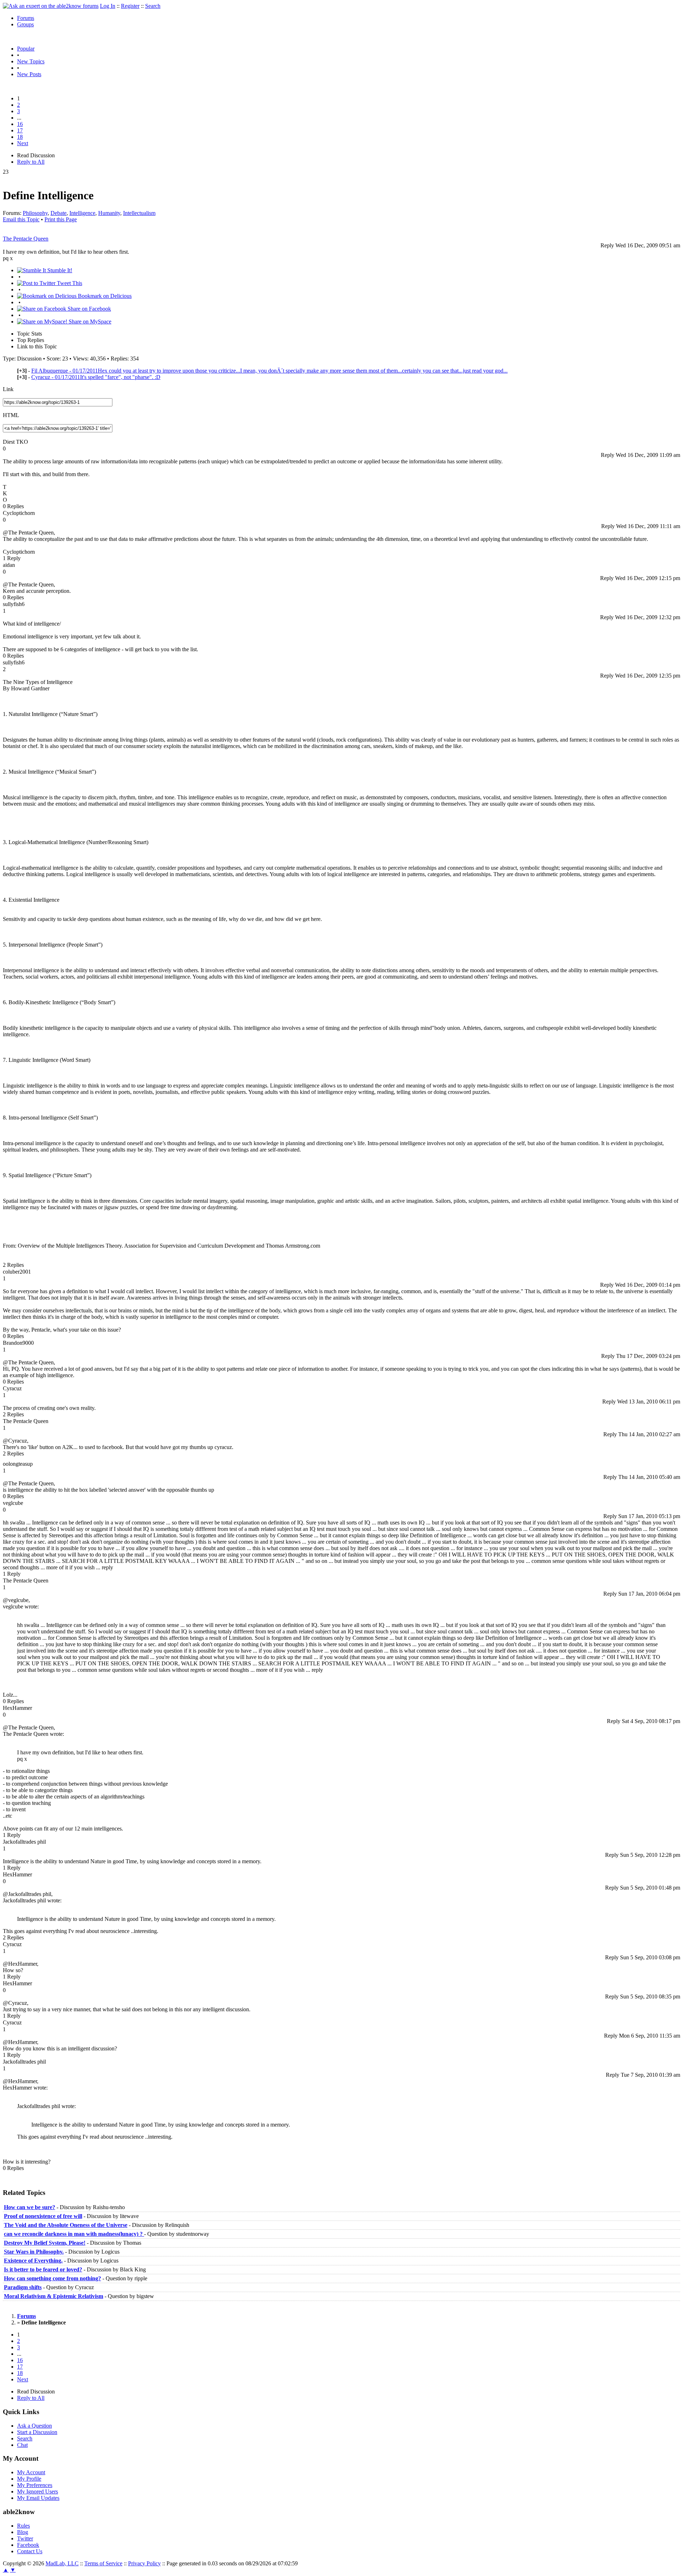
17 (20, 130)
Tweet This (69, 283)
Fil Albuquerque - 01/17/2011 (269, 371)
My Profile (29, 2479)
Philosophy (35, 213)
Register (130, 6)
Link (8, 389)
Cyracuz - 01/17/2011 (96, 377)
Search (153, 6)
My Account (31, 2472)
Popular (26, 49)
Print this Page (61, 219)
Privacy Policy (144, 2563)
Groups (25, 24)
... (19, 118)
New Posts (29, 74)
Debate (59, 213)
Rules (23, 2526)
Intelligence (82, 213)
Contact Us (30, 2551)
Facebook (28, 2545)
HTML (11, 415)
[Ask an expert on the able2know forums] (51, 6)
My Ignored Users (38, 2491)
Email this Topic (21, 219)
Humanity (109, 213)
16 (20, 124)
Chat (22, 2445)
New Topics (31, 61)
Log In (108, 6)
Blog (23, 2532)
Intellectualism (139, 213)
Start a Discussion (37, 2432)
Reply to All (31, 162)
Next (23, 143)
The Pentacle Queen (26, 239)
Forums (26, 18)
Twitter (25, 2538)
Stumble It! (59, 270)
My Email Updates (38, 2498)
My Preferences (35, 2485)
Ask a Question (35, 2426)
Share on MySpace (89, 322)
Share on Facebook (89, 309)
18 (20, 137)
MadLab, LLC (62, 2563)
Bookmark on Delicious (104, 296)
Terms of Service (103, 2563)
